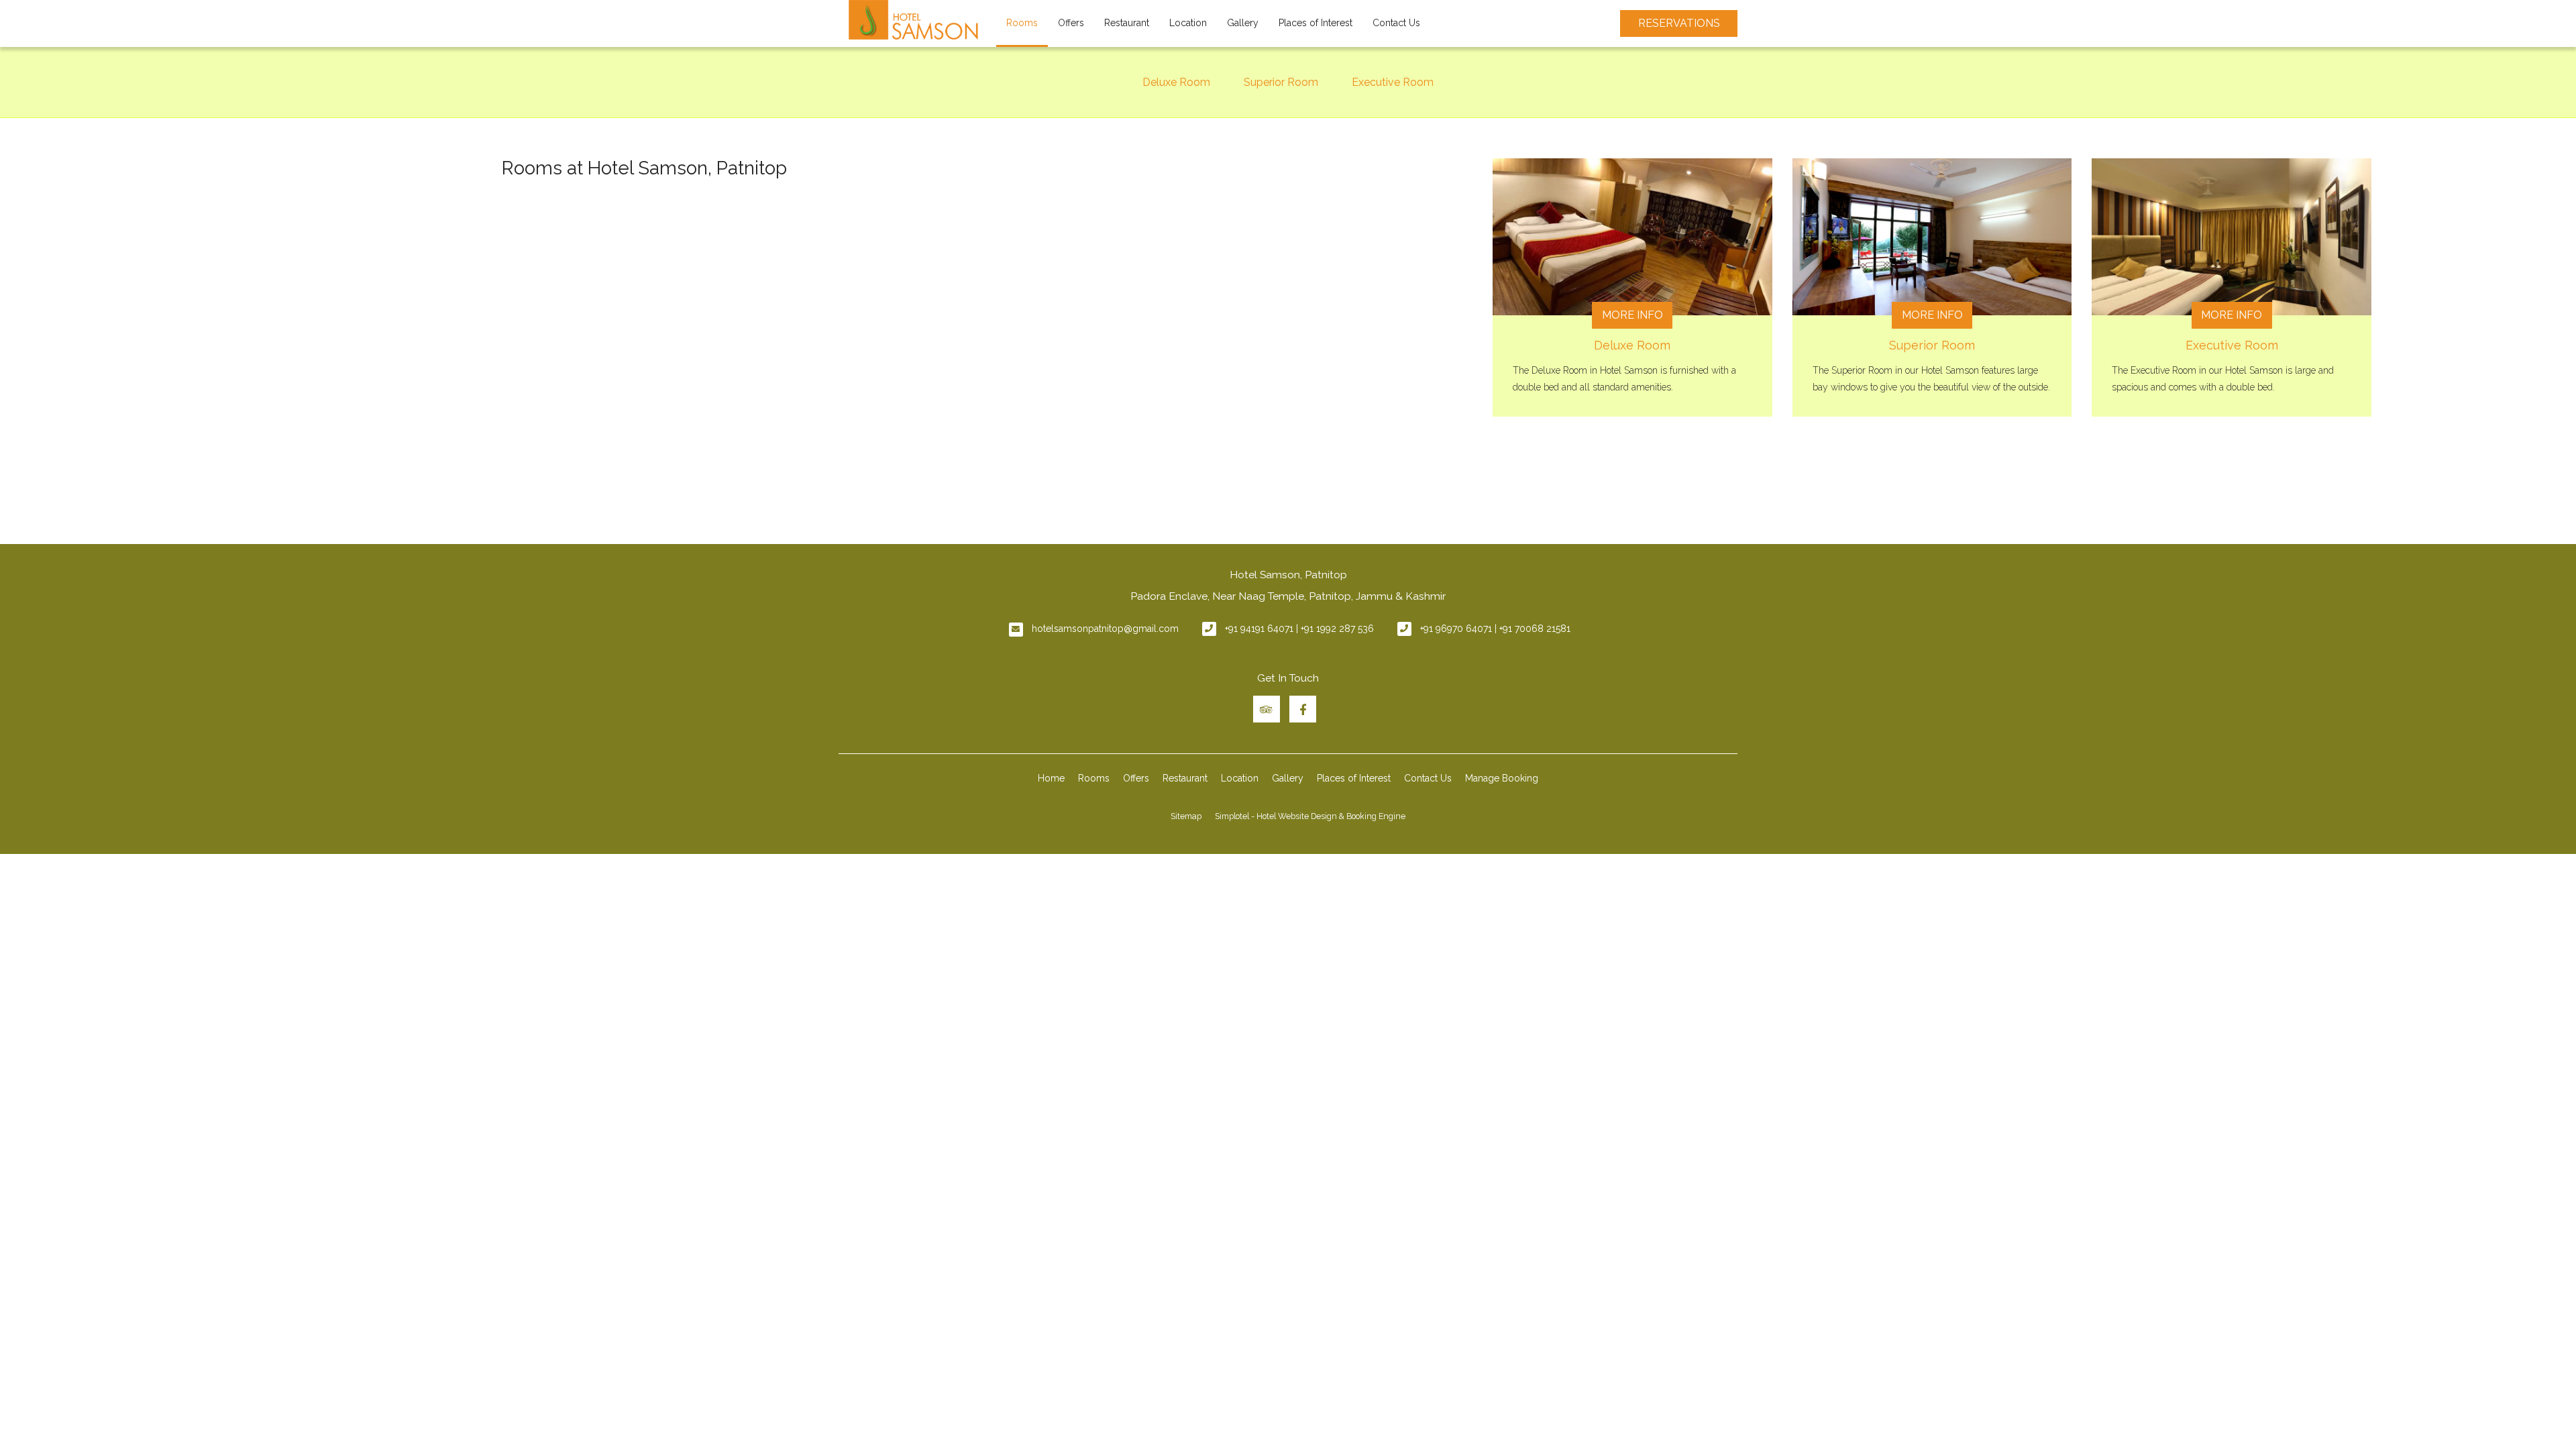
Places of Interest (1316, 23)
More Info (1632, 315)
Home (1051, 778)
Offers (1071, 23)
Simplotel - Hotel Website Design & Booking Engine (1310, 816)
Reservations (1679, 23)
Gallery (1243, 23)
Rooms (1022, 23)
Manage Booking (1502, 778)
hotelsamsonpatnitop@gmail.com (1105, 629)
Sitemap (1186, 816)
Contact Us (1396, 23)
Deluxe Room (1176, 82)
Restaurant (1127, 23)
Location (1188, 23)
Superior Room (1281, 82)
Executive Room (1393, 82)
